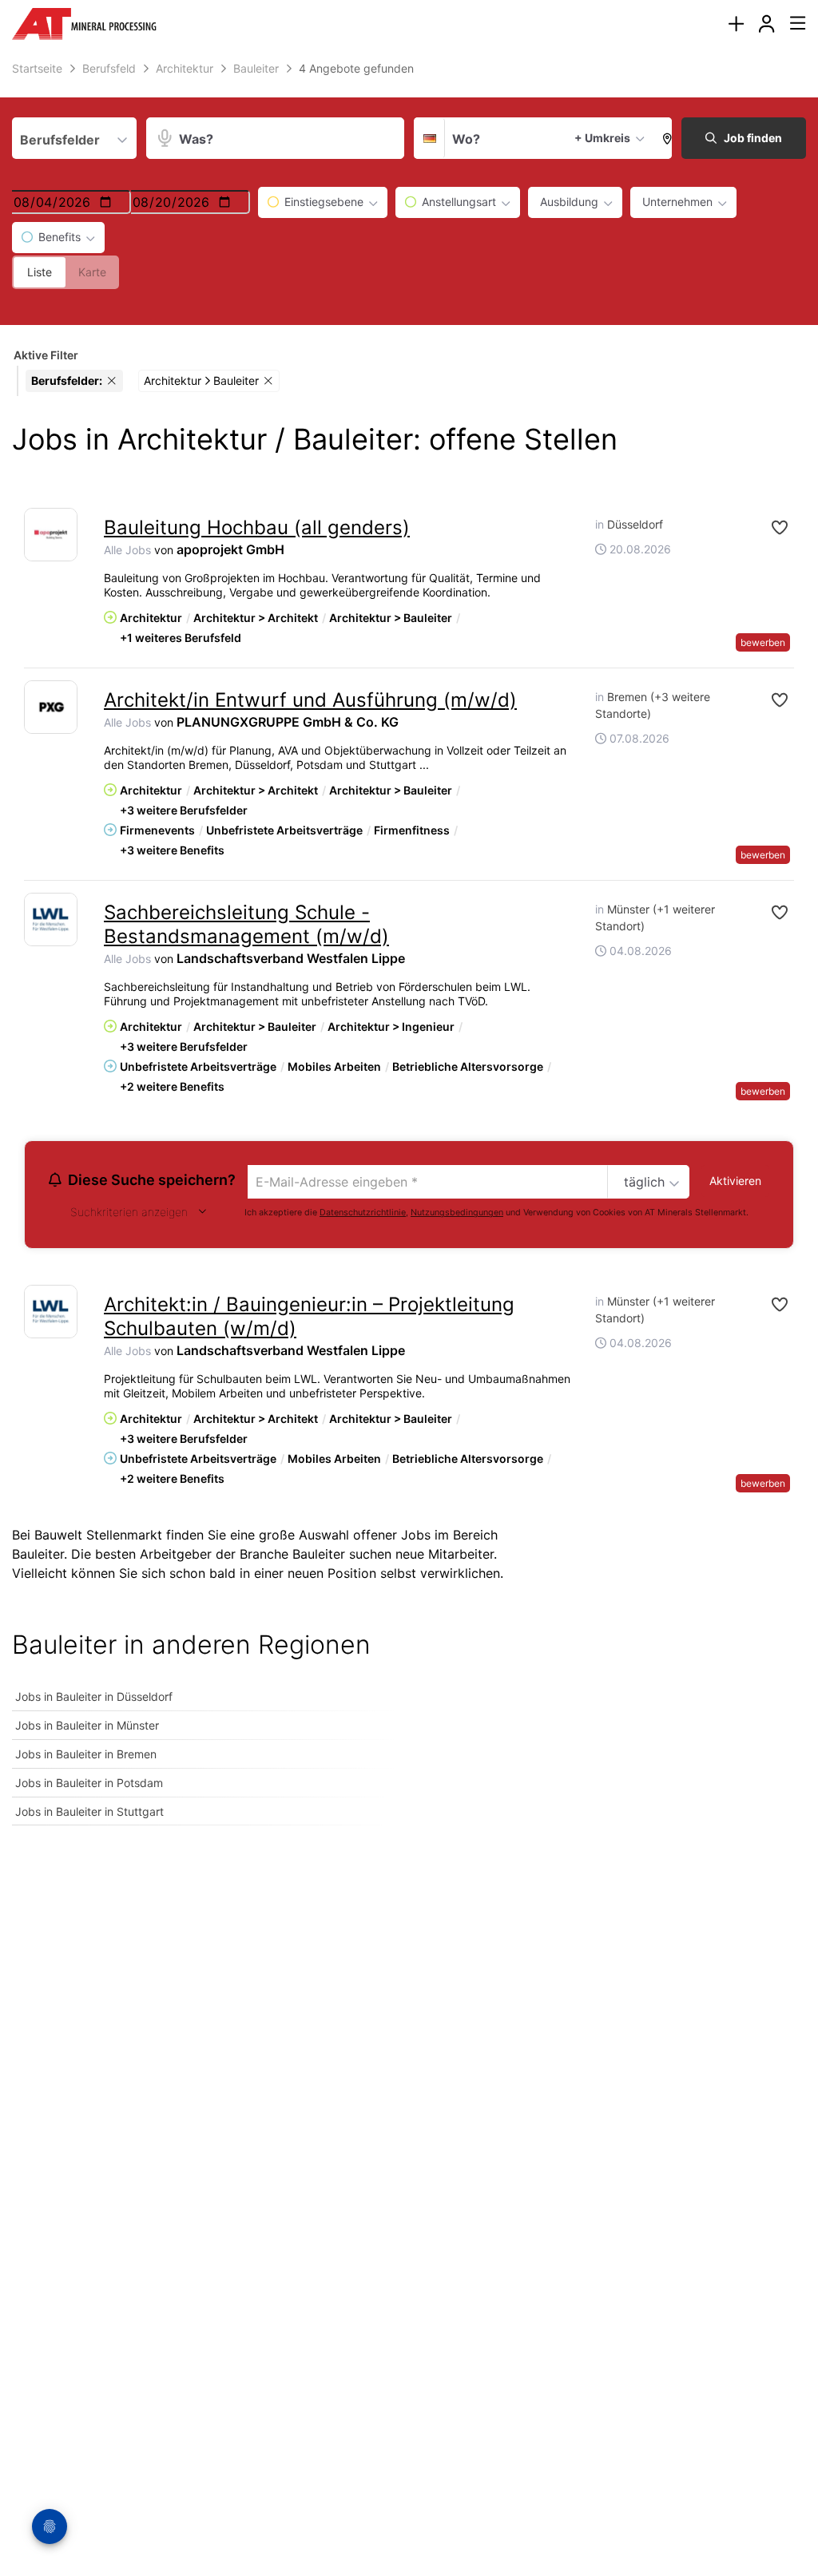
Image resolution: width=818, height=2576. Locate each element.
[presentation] (736, 24)
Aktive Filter (46, 355)
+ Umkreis (602, 138)
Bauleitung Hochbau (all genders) (257, 527)
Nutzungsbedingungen (457, 1213)
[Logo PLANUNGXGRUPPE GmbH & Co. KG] (51, 707)
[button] (663, 138)
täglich (644, 1182)
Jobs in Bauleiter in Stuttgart (89, 1811)
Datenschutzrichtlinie (363, 1213)
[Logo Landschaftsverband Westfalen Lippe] (51, 919)
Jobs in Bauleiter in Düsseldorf (94, 1696)
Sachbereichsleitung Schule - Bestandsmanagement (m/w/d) (246, 924)
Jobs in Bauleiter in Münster (87, 1725)
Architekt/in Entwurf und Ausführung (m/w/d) (310, 700)
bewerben (763, 642)
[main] (409, 951)
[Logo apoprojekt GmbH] (51, 535)
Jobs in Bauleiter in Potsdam (89, 1783)
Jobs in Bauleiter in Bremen (86, 1754)
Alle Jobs (127, 550)
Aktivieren (735, 1181)
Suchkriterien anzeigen (129, 1212)
